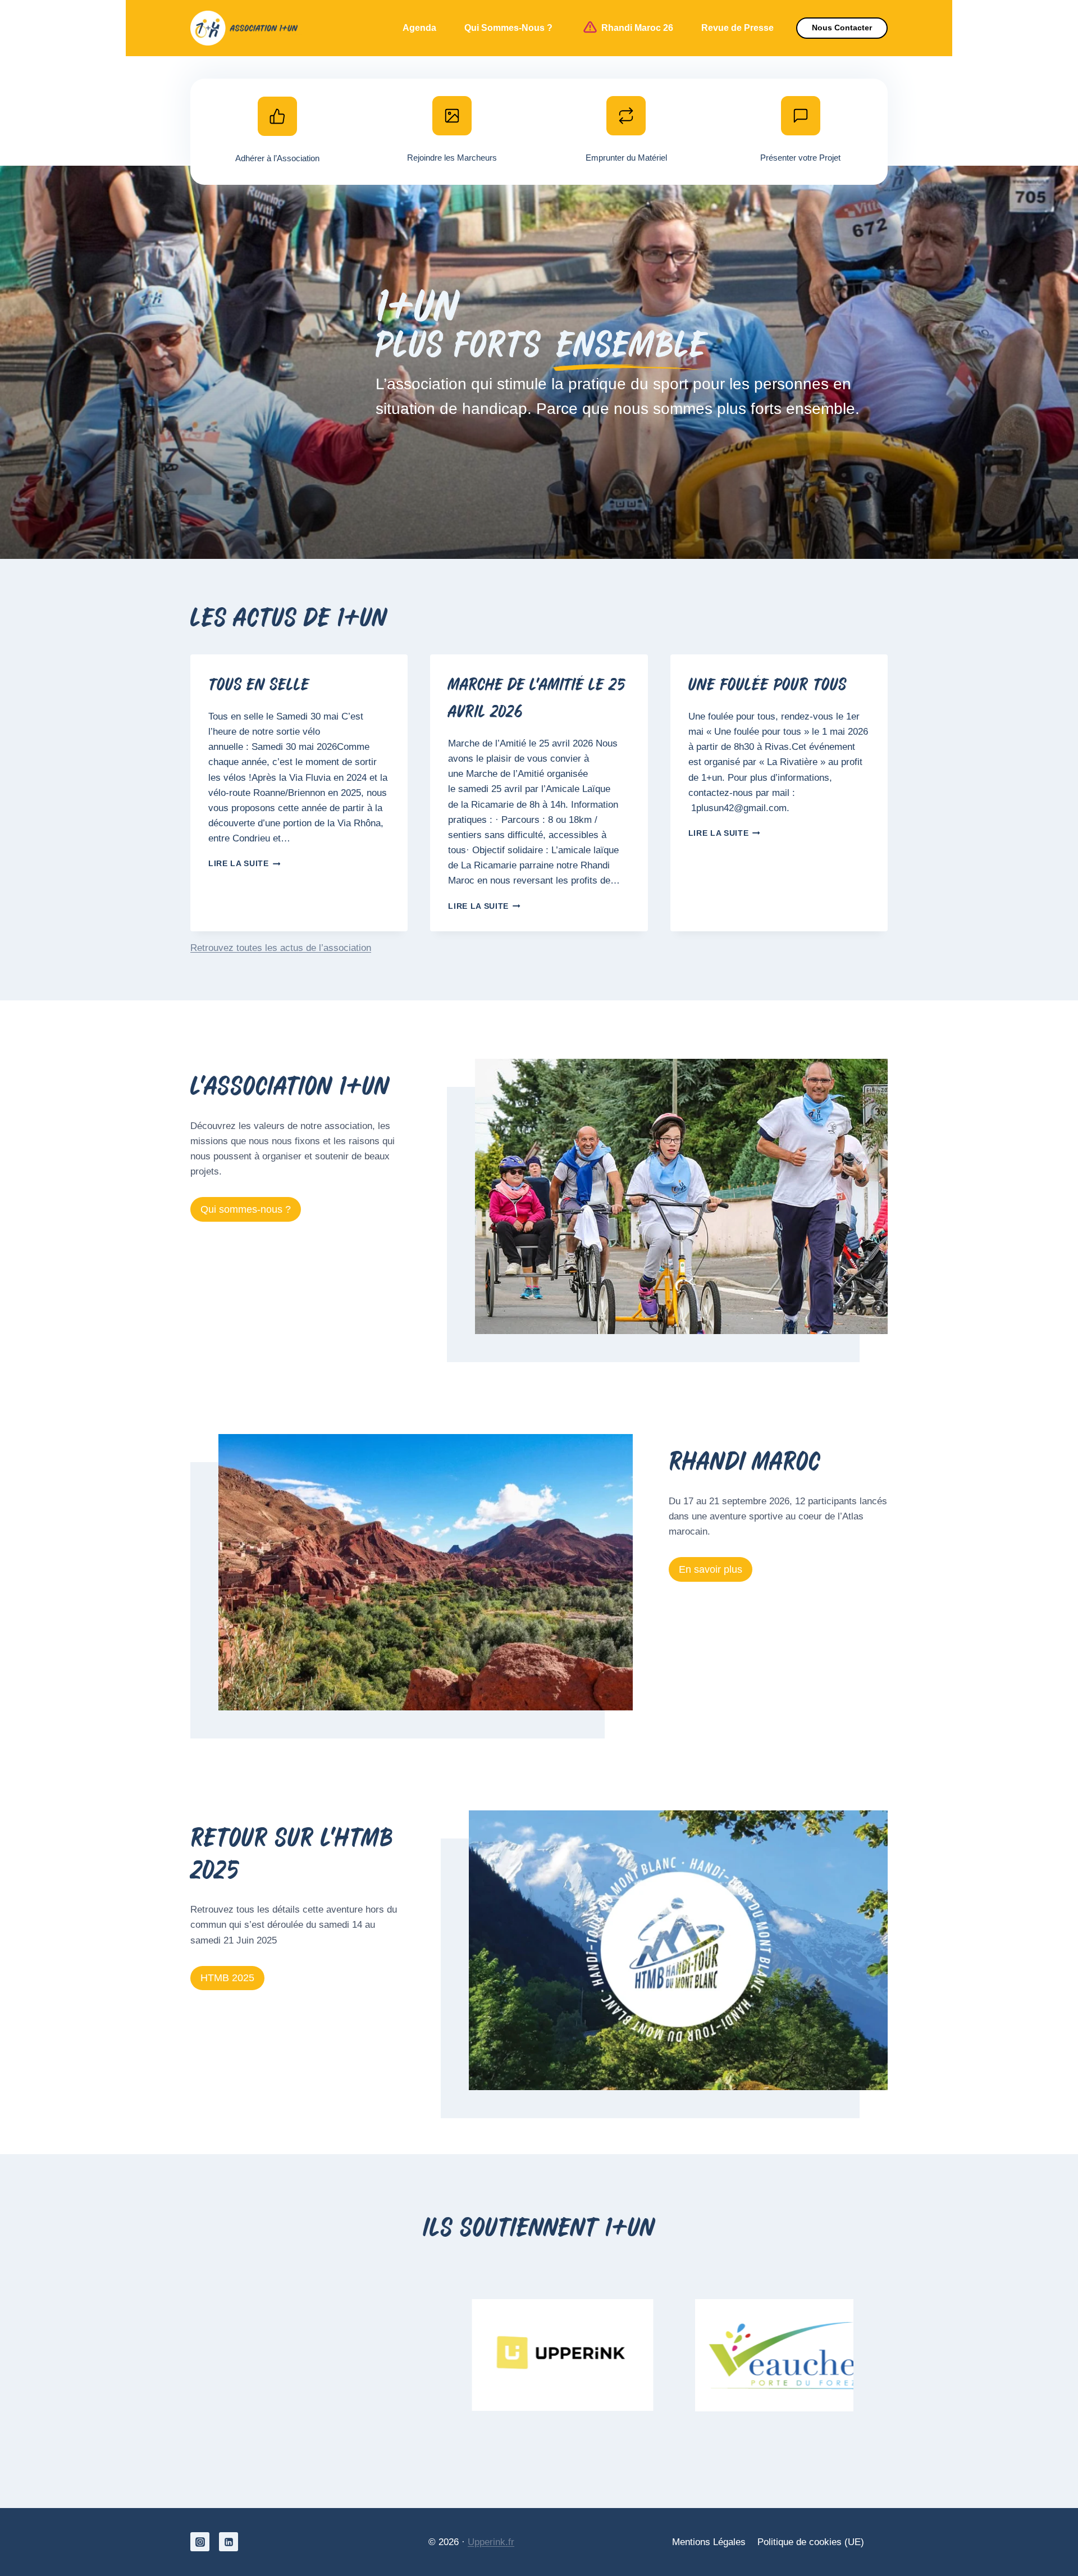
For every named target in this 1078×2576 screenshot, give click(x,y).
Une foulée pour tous (768, 686)
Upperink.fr (491, 2542)
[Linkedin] (229, 2542)
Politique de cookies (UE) (811, 2542)
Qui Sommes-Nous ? (508, 28)
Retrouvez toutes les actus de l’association (281, 948)
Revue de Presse (737, 28)
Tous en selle (259, 686)
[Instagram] (200, 2542)
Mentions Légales (709, 2542)
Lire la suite (242, 864)
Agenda (419, 28)
